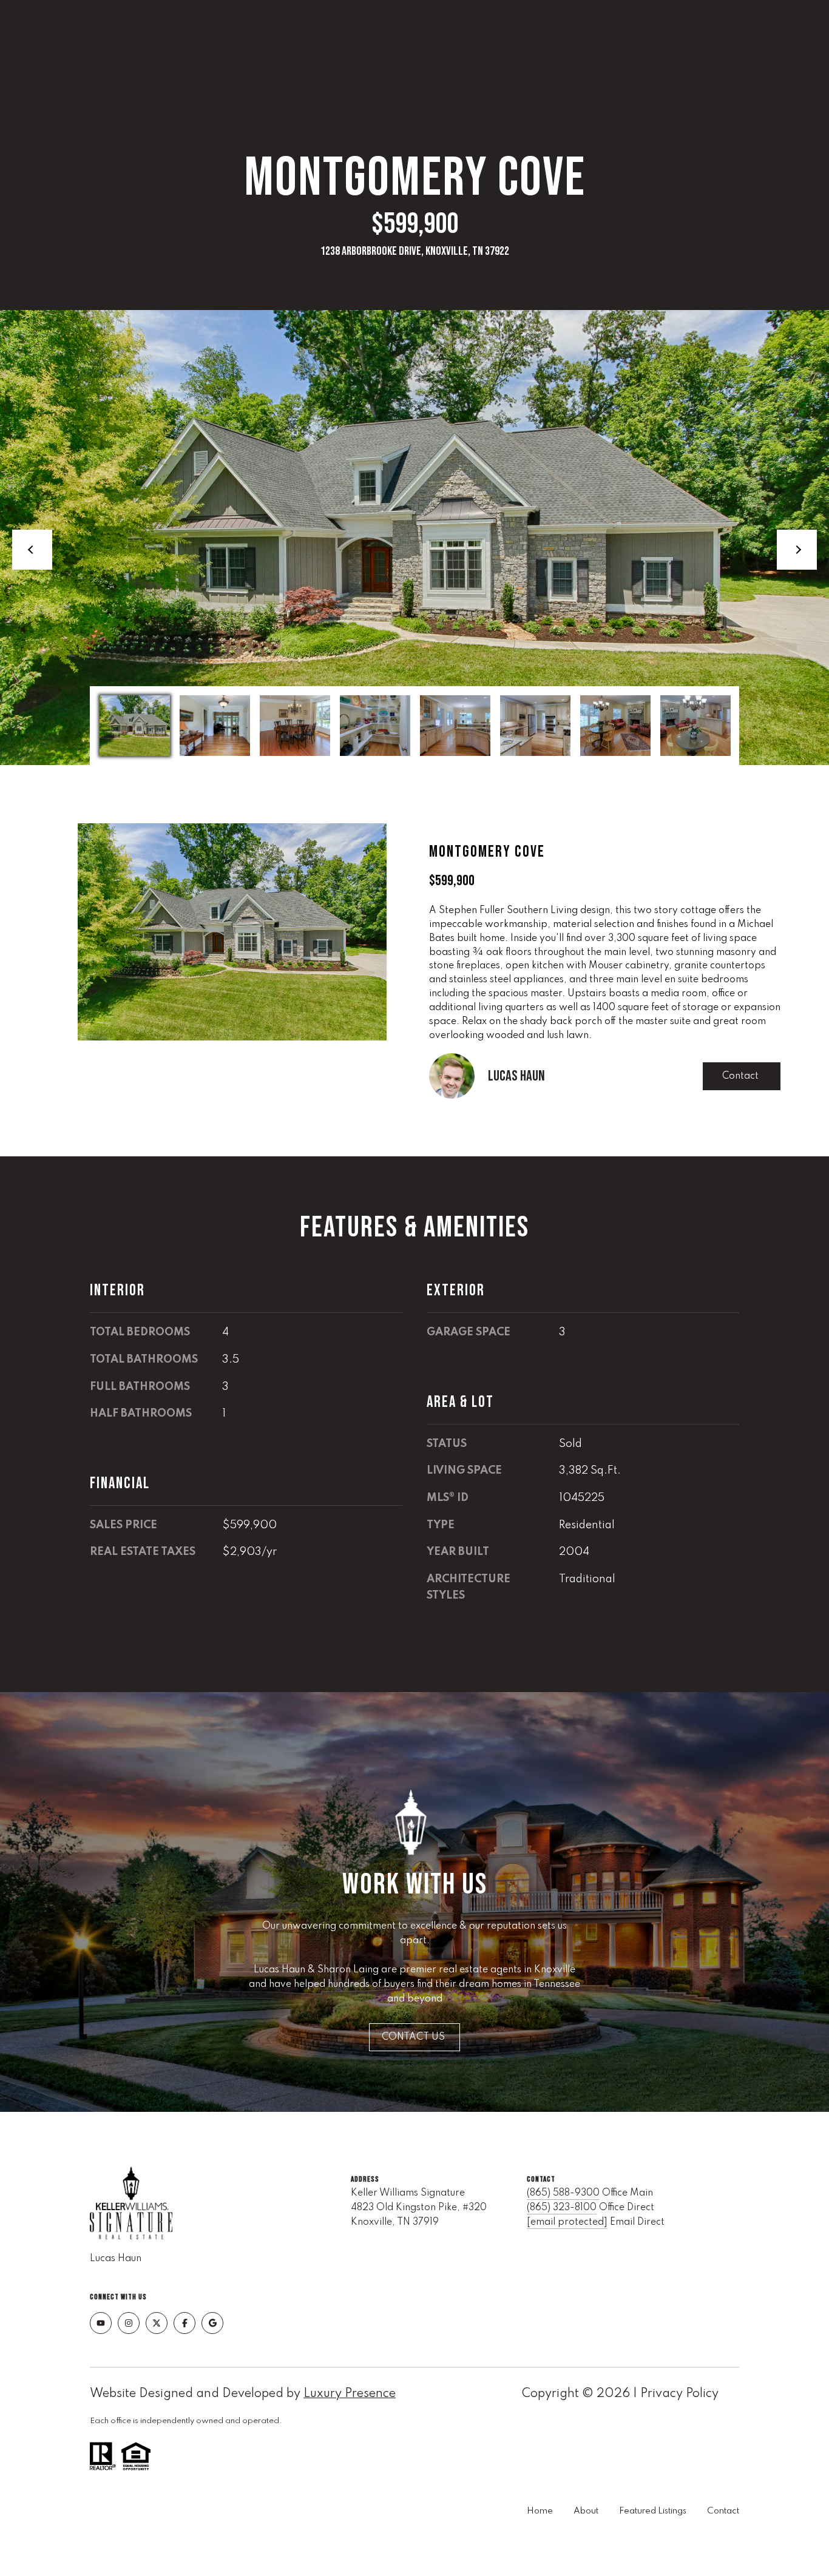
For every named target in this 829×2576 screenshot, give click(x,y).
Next (797, 550)
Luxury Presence (350, 2394)
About (586, 2511)
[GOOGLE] (212, 2323)
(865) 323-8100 (562, 2208)
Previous (32, 550)
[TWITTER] (157, 2323)
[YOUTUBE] (101, 2323)
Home (540, 2511)
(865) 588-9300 (563, 2193)
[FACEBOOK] (184, 2323)
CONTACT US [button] (414, 2037)
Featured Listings (653, 2511)
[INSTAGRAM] (129, 2323)
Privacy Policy (679, 2394)
